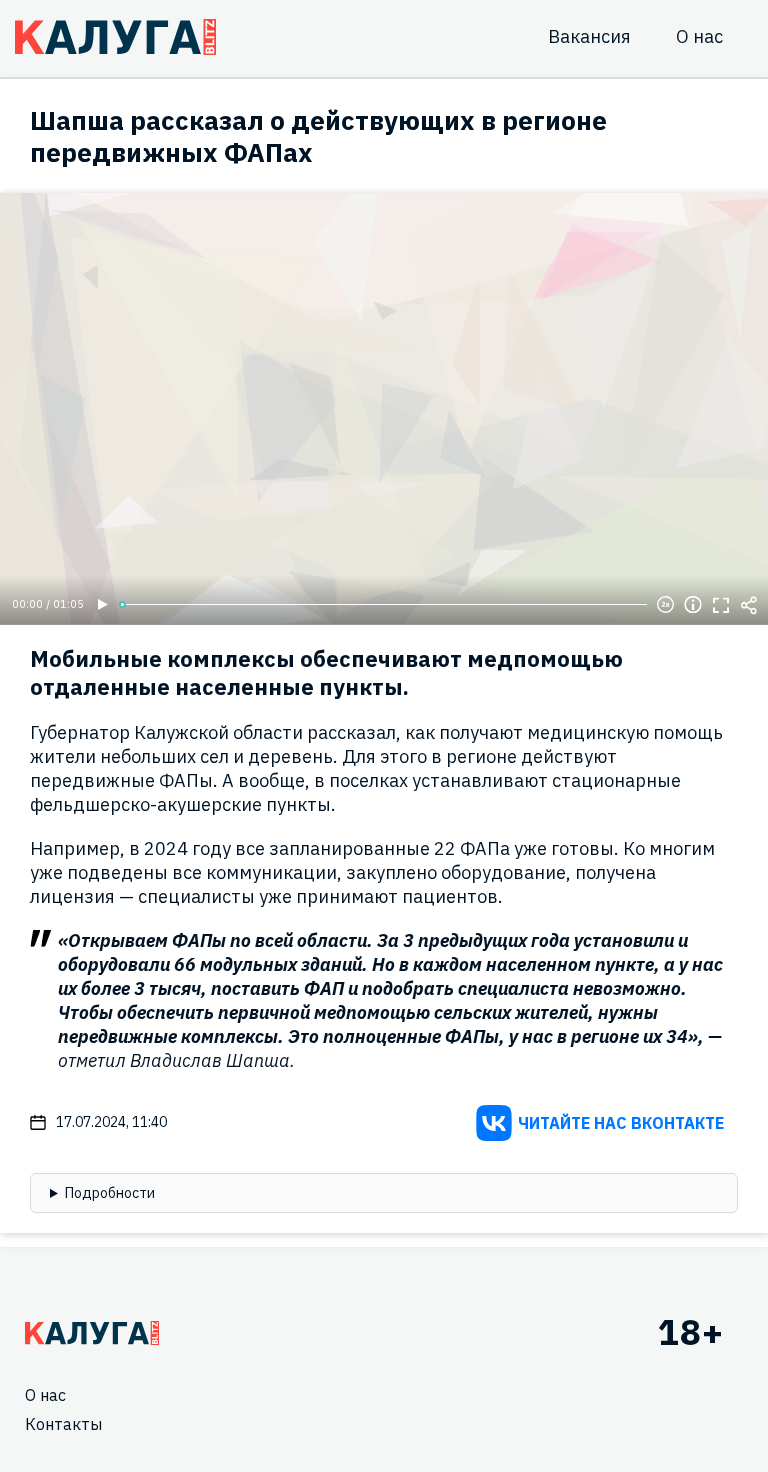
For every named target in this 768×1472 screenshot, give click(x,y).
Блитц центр (115, 37)
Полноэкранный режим (721, 605)
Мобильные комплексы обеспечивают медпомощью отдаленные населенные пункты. (326, 672)
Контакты (63, 1424)
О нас (699, 36)
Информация (693, 605)
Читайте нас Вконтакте (621, 1123)
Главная (92, 1333)
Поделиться (749, 605)
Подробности (110, 1193)
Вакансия (589, 36)
